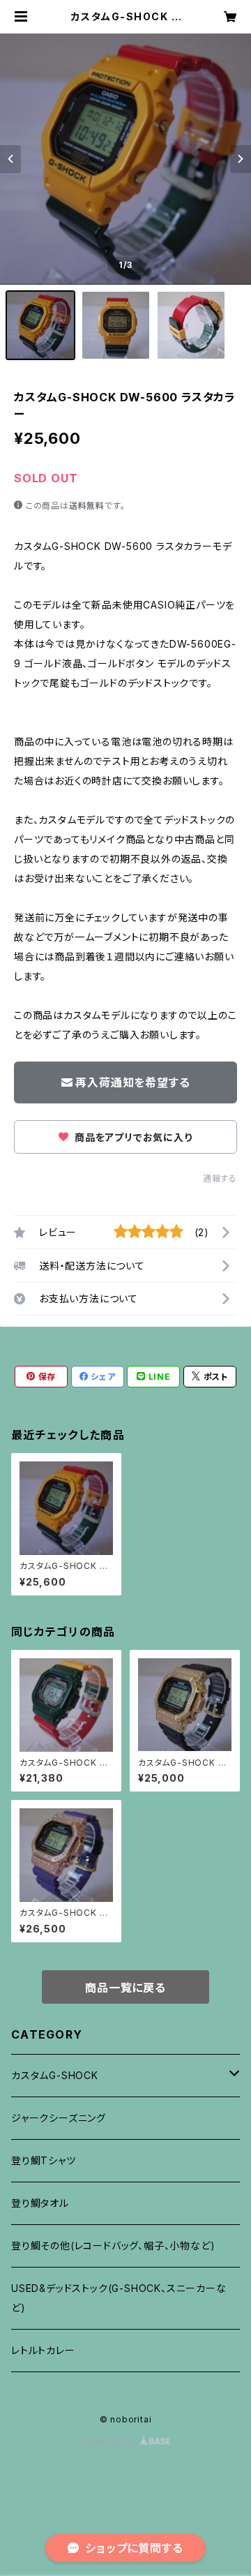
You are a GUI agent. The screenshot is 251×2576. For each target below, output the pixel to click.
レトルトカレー (43, 2350)
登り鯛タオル (40, 2203)
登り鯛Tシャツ (44, 2160)
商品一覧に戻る (125, 1988)
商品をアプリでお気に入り (132, 1137)
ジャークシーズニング (59, 2118)
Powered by (110, 2442)
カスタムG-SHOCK (55, 2075)
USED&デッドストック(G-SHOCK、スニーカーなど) (119, 2298)
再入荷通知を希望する (132, 1082)
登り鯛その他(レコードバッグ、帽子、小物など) (113, 2246)
